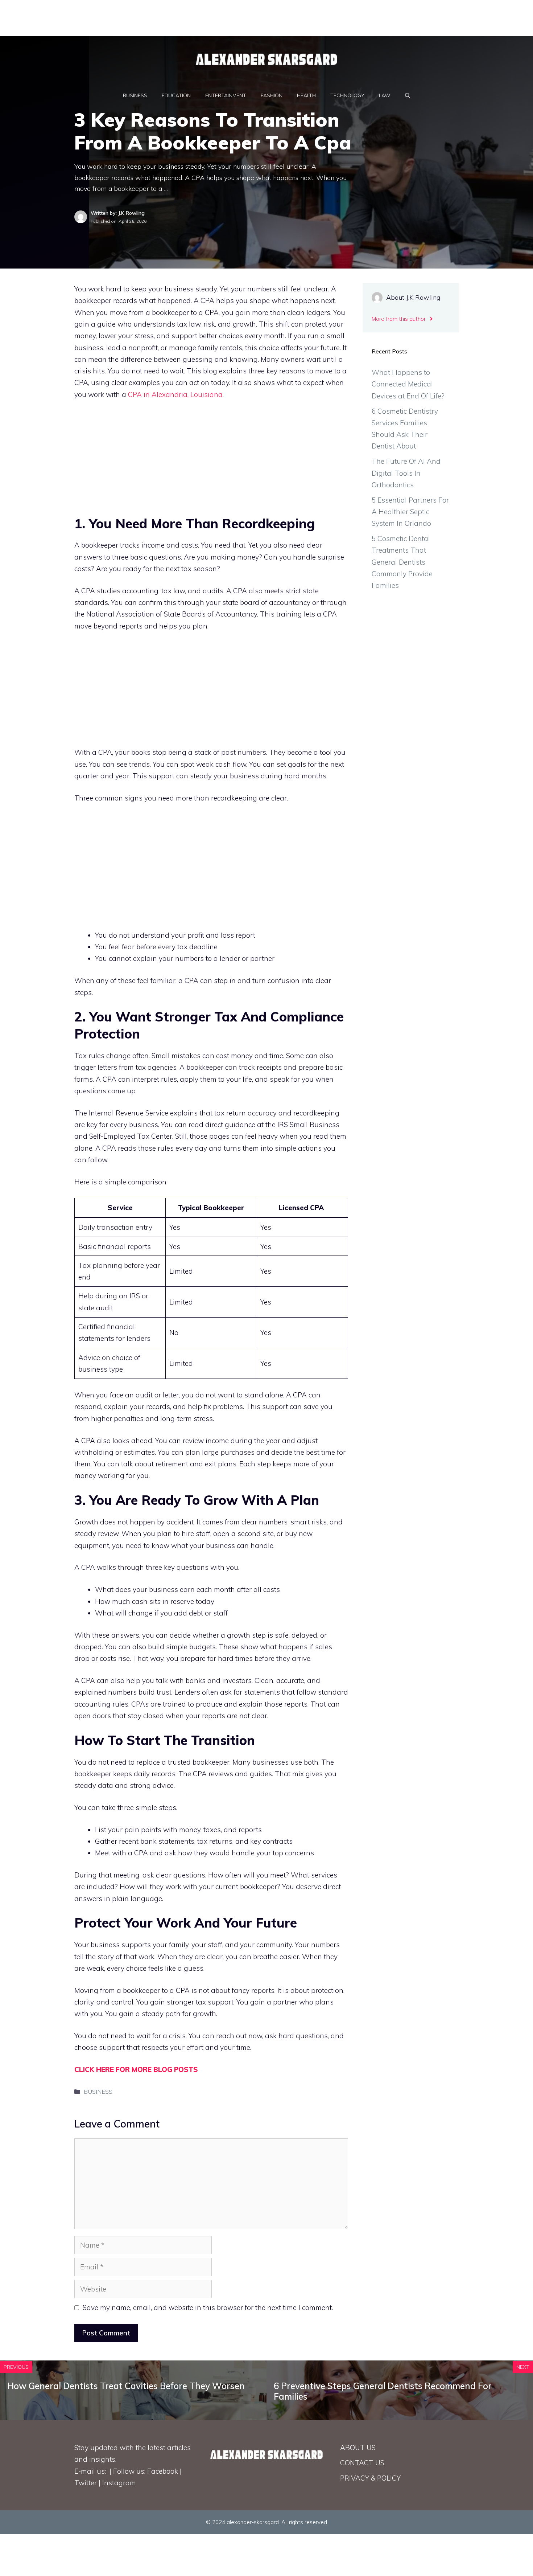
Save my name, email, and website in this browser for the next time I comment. (208, 2307)
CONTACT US (362, 2463)
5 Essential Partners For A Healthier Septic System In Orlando (410, 512)
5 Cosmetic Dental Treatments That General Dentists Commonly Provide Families (402, 562)
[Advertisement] (176, 16)
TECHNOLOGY (347, 95)
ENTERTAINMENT (226, 95)
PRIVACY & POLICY (370, 2478)
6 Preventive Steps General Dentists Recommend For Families (383, 2391)
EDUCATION (176, 95)
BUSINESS (135, 95)
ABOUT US (358, 2448)
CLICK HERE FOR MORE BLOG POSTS (136, 2069)
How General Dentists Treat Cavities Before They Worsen (126, 2386)
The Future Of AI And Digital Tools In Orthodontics (406, 473)
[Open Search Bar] (408, 95)
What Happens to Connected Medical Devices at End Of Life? (408, 384)
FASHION (272, 95)
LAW (385, 95)
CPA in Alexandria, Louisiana (175, 394)
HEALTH (306, 95)
